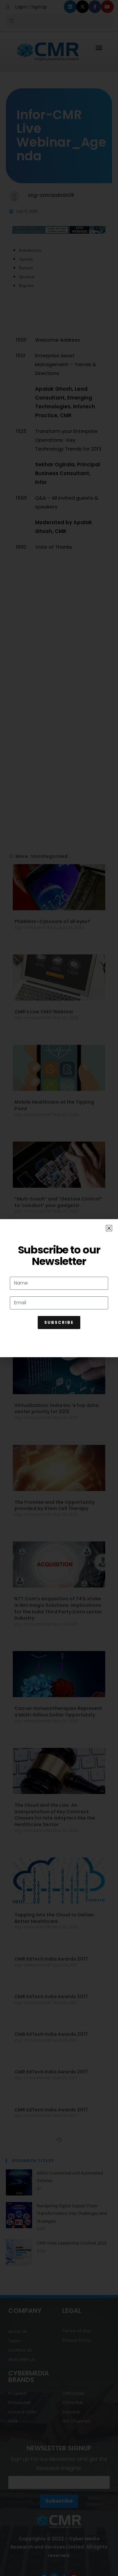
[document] (59, 1288)
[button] (109, 1228)
